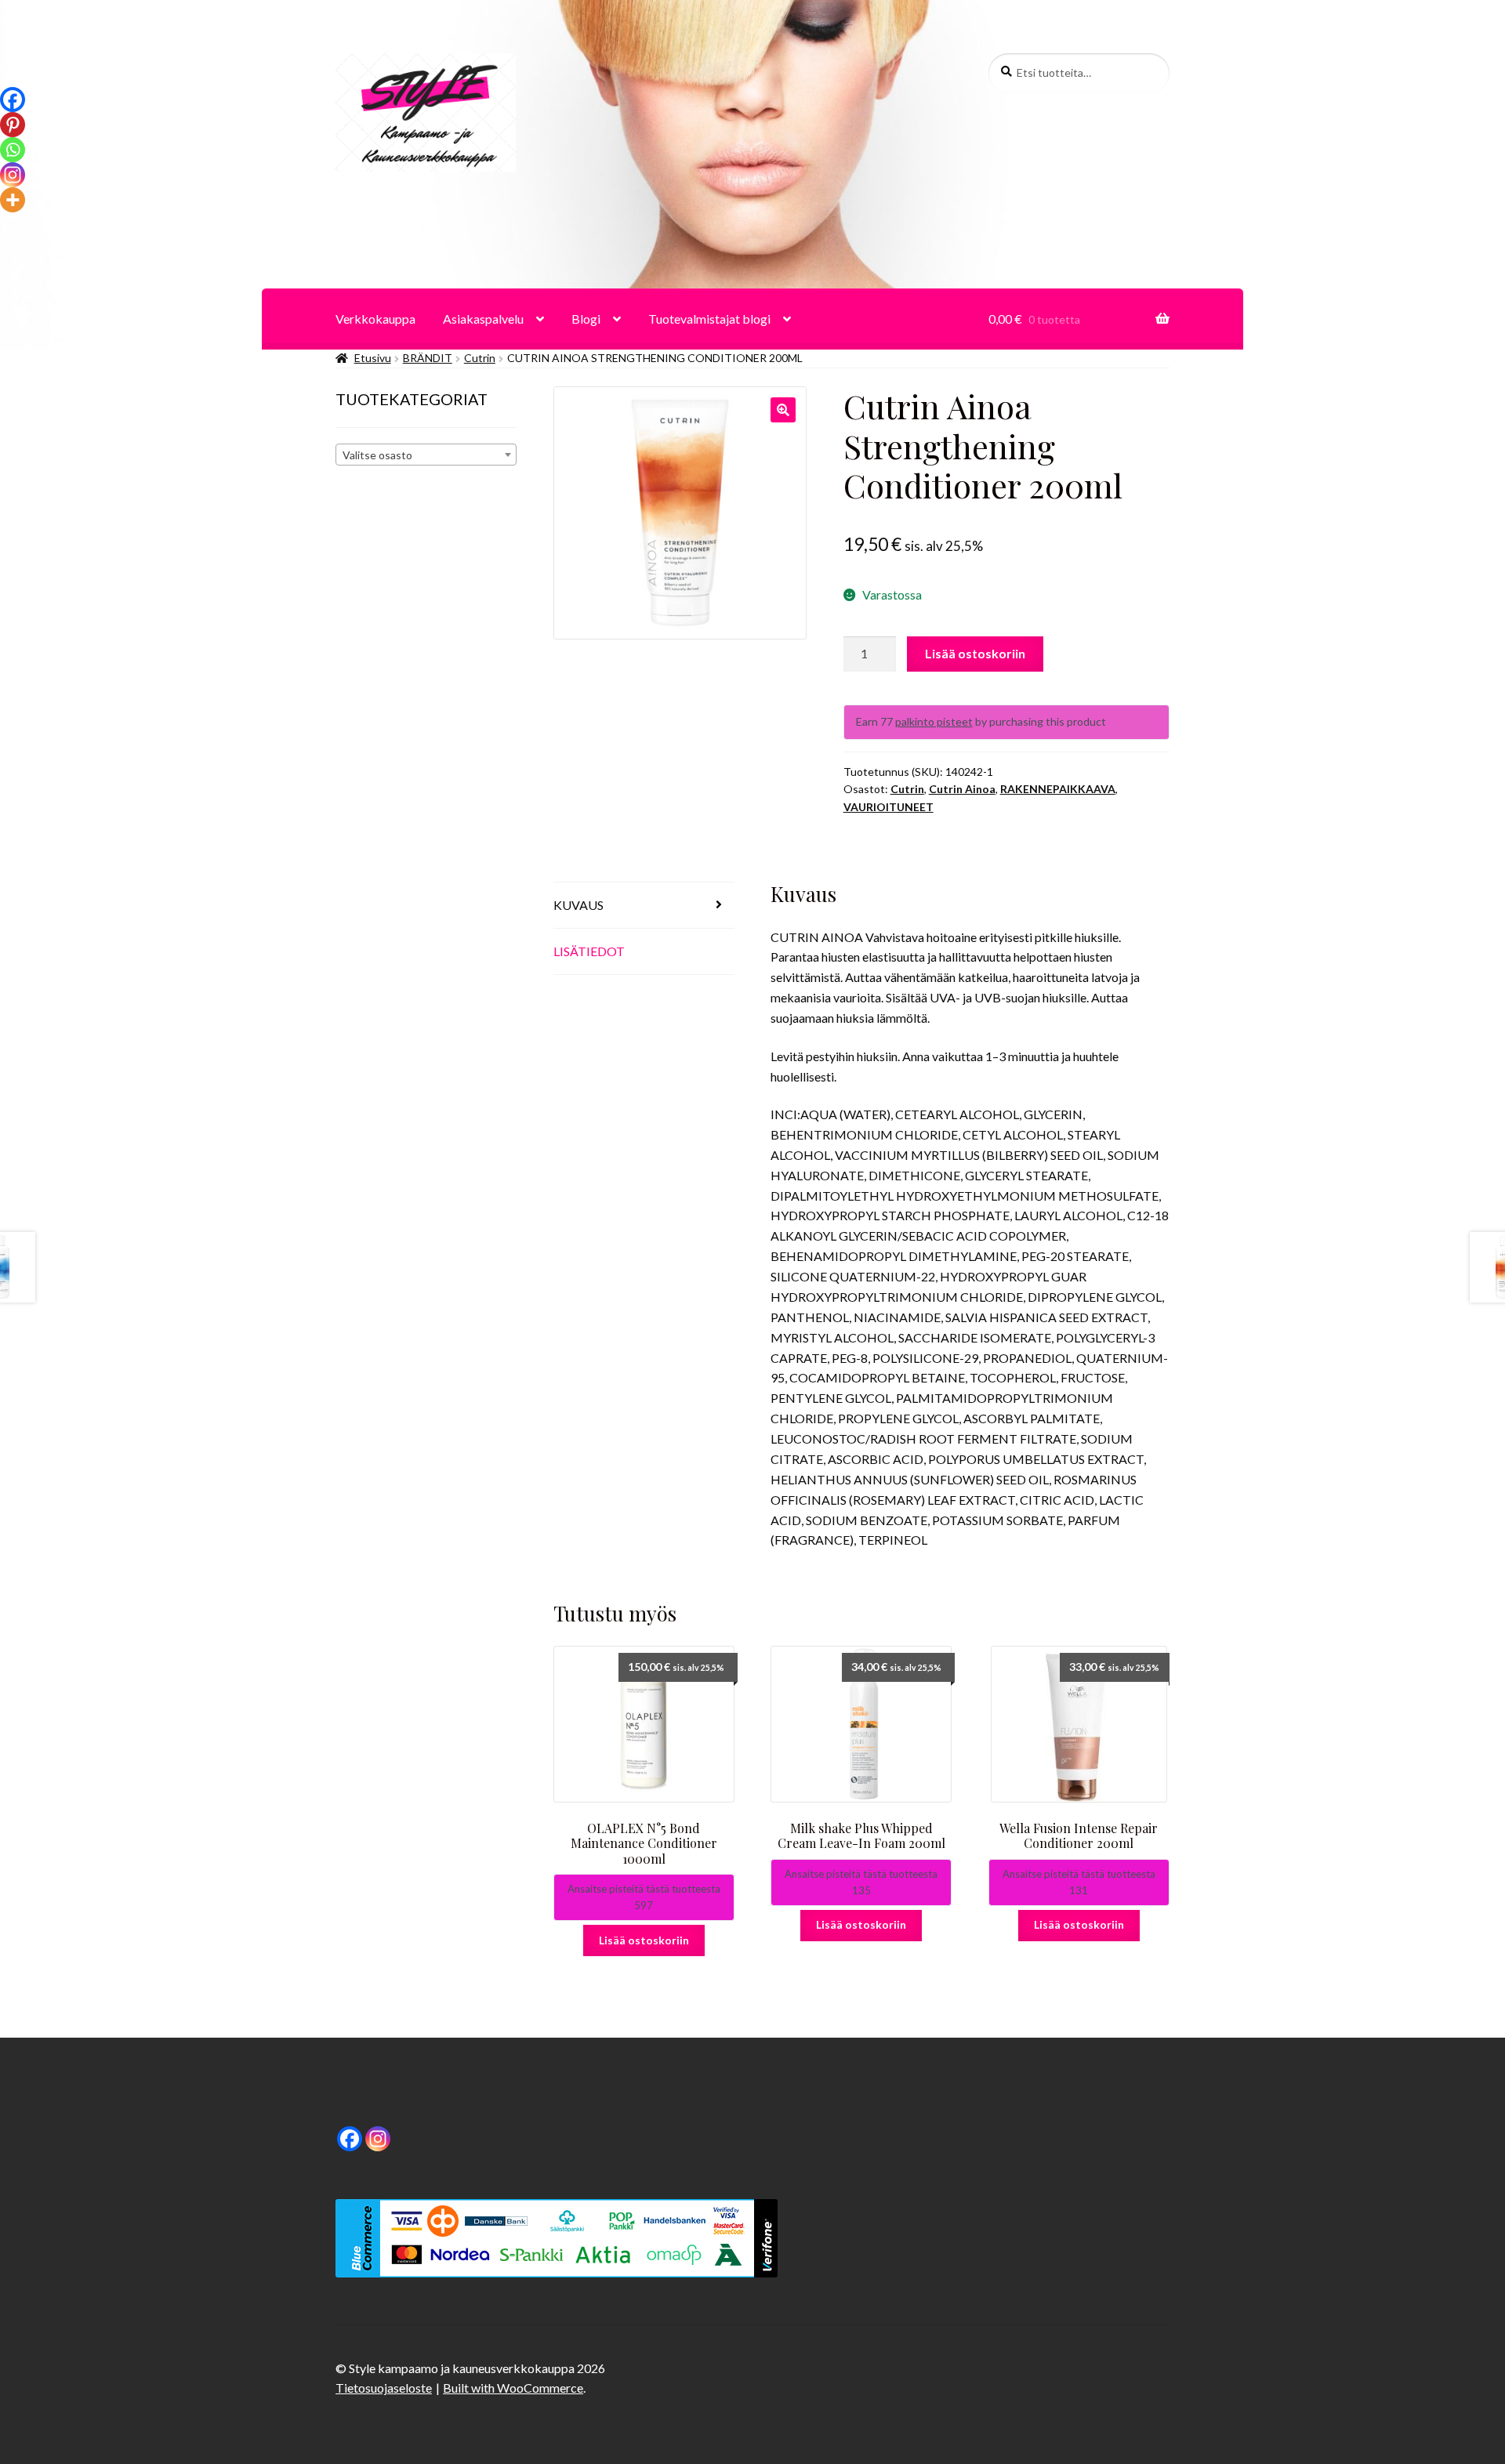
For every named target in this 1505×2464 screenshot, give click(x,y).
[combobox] (426, 455)
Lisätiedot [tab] (589, 951)
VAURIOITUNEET (888, 807)
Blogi (586, 319)
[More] (13, 200)
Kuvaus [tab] (578, 905)
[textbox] (426, 455)
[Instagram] (13, 175)
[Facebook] (13, 100)
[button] (783, 410)
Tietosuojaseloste (384, 2388)
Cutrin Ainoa (962, 789)
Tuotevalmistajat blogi (709, 319)
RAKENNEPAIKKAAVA (1058, 789)
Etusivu (373, 358)
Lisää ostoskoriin (975, 653)
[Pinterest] (13, 125)
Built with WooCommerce (513, 2388)
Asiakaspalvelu (483, 319)
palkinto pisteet (934, 721)
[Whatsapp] (13, 150)
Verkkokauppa (375, 319)
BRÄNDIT (428, 358)
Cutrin (480, 358)
